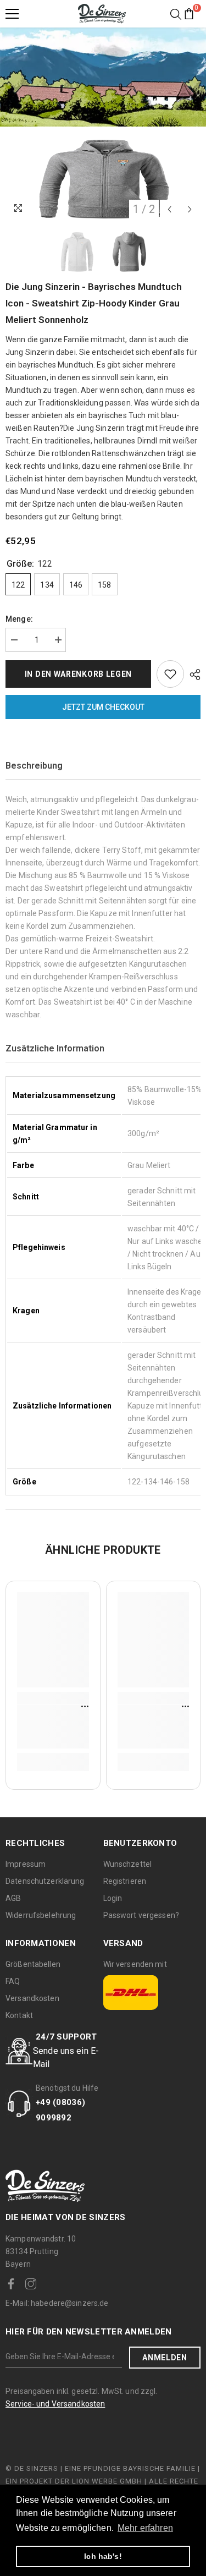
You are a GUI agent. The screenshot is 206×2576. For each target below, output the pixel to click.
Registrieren (125, 1881)
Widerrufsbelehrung (41, 1915)
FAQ (13, 1981)
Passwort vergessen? (141, 1915)
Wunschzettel (128, 1864)
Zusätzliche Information (55, 1048)
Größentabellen (33, 1964)
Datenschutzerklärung (45, 1881)
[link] (53, 1727)
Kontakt (19, 2015)
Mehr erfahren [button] (145, 2528)
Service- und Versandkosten (55, 2404)
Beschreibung (34, 766)
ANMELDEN (165, 2358)
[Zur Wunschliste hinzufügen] (170, 674)
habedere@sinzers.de (57, 2303)
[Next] (190, 209)
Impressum (26, 1864)
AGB (13, 1898)
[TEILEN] (192, 675)
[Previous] (169, 209)
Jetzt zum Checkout (103, 707)
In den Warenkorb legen (78, 674)
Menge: (19, 619)
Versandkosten (32, 1998)
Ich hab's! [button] (103, 2556)
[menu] (12, 14)
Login (113, 1898)
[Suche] (176, 14)
